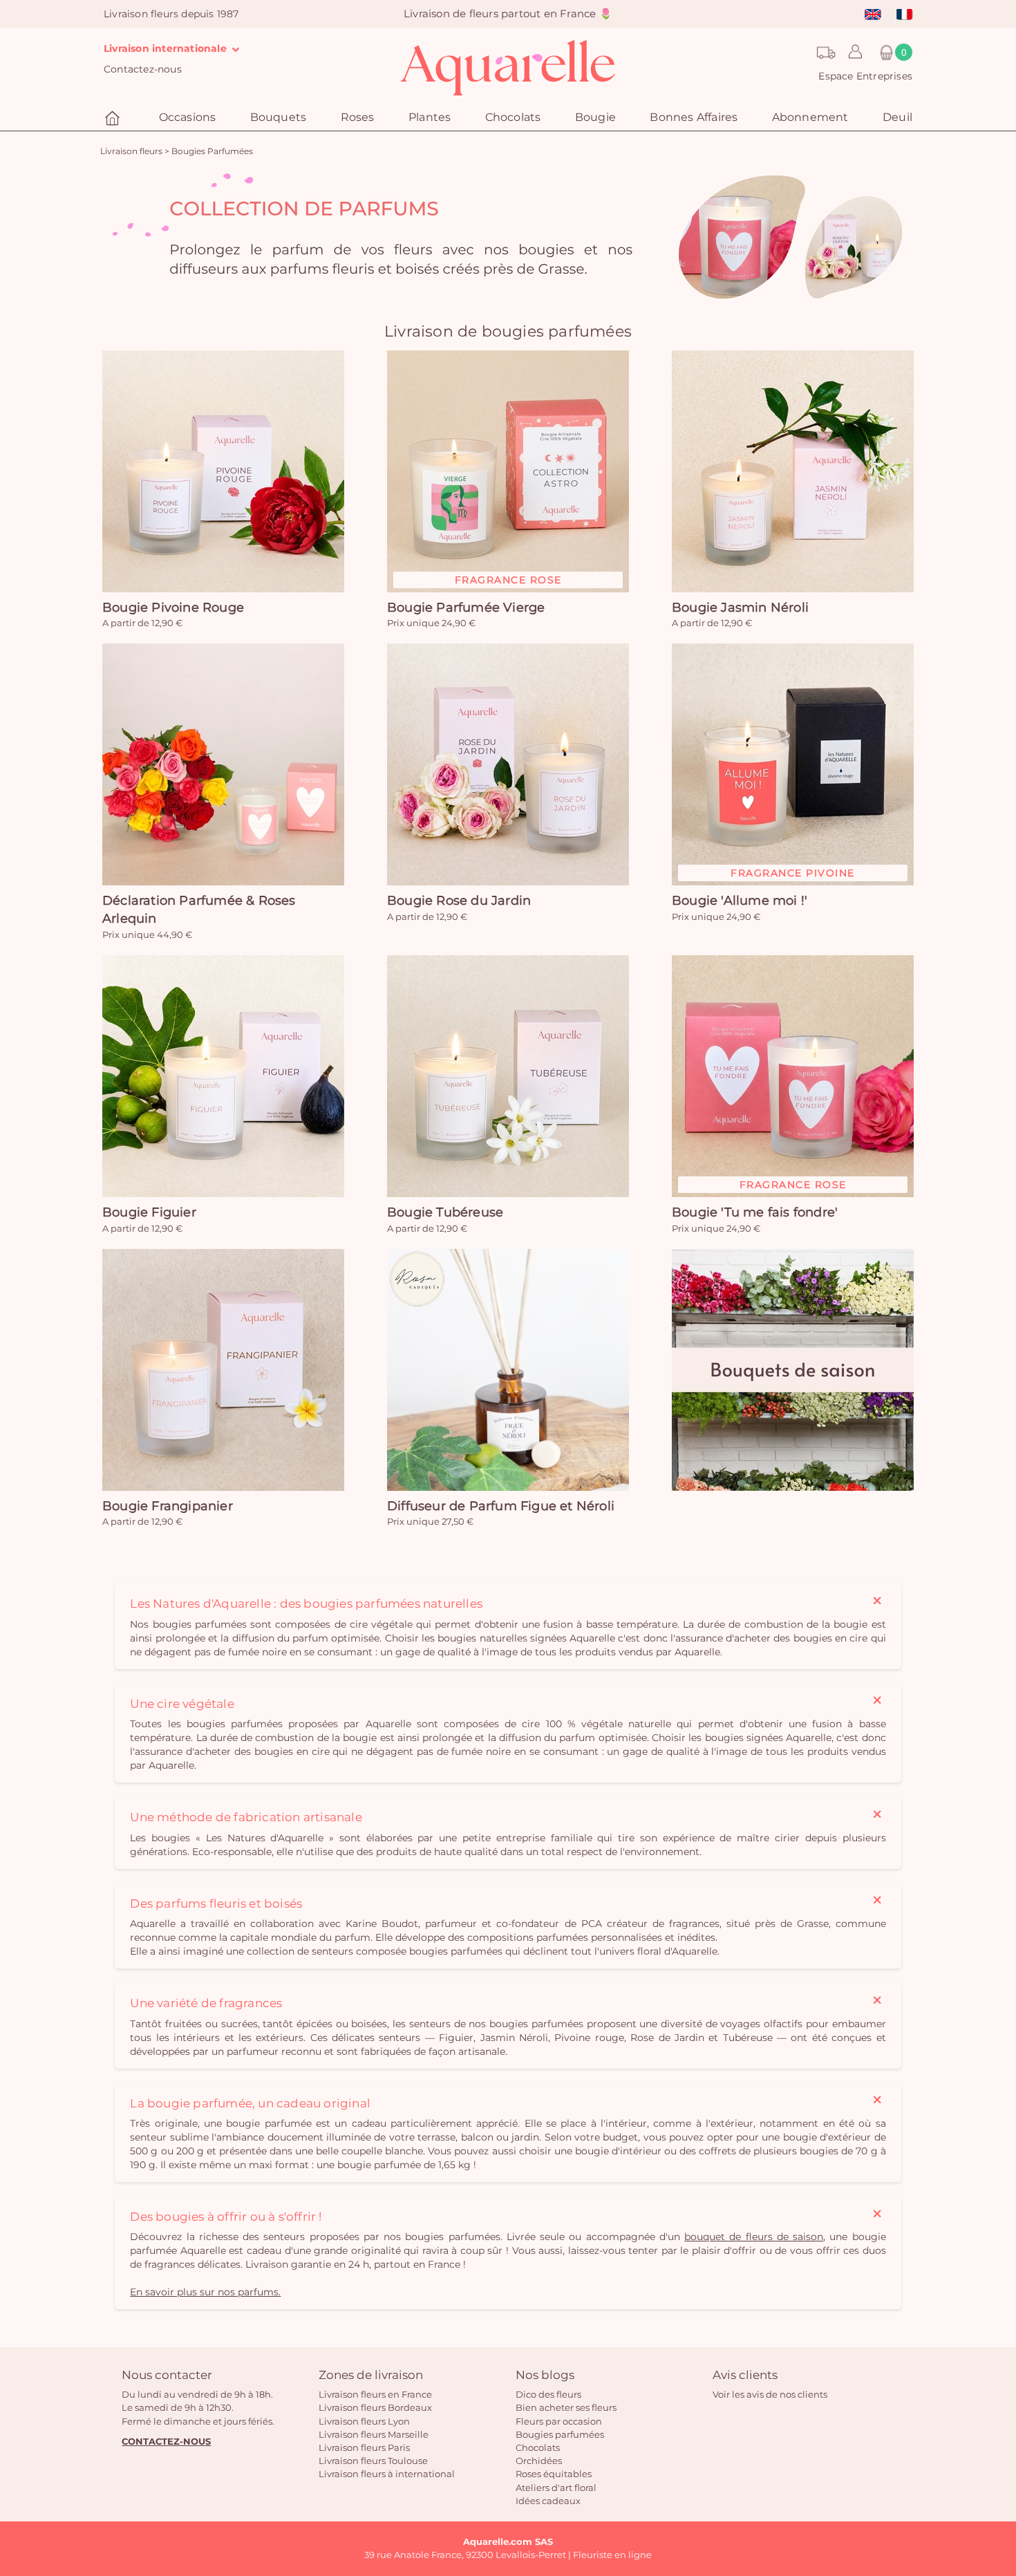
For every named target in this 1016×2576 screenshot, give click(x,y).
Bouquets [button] (279, 117)
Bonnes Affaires (694, 117)
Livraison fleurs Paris (364, 2447)
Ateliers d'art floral (556, 2488)
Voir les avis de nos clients (770, 2394)
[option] (508, 237)
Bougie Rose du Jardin (459, 901)
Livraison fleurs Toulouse (373, 2461)
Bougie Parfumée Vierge (466, 608)
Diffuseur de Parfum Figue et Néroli (501, 1506)
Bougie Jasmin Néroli (740, 608)
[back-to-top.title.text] (999, 2441)
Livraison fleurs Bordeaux (375, 2407)
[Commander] (223, 471)
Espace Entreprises (865, 76)
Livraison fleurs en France (375, 2394)
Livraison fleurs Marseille (374, 2434)
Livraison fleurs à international (387, 2474)
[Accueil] (114, 119)
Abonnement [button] (810, 117)
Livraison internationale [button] (167, 48)
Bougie (595, 117)
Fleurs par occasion (559, 2421)
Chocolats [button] (513, 117)
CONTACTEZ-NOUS (166, 2441)
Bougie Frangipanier (168, 1506)
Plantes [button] (430, 117)
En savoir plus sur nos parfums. (205, 2292)
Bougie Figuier (149, 1212)
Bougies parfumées (560, 2434)
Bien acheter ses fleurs (566, 2407)
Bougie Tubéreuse (445, 1212)
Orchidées (539, 2461)
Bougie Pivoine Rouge (173, 608)
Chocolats (538, 2447)
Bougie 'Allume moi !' (740, 901)
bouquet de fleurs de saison (754, 2237)
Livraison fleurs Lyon (364, 2421)
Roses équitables (554, 2474)
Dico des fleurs (548, 2394)
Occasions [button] (188, 117)
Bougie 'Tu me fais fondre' (755, 1212)
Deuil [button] (897, 117)
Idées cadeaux (548, 2501)
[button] (852, 53)
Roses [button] (358, 117)
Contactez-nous (143, 69)
